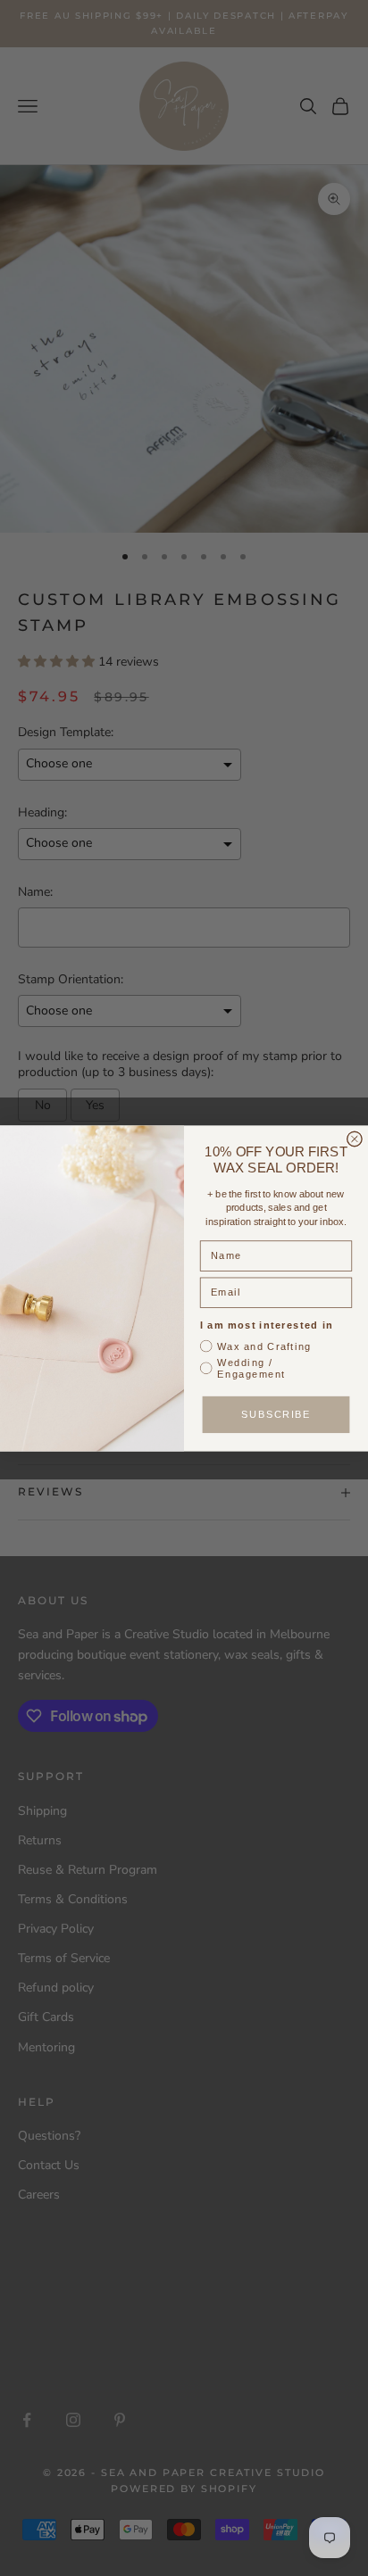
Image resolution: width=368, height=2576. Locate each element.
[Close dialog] (355, 1139)
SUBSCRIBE (276, 1414)
